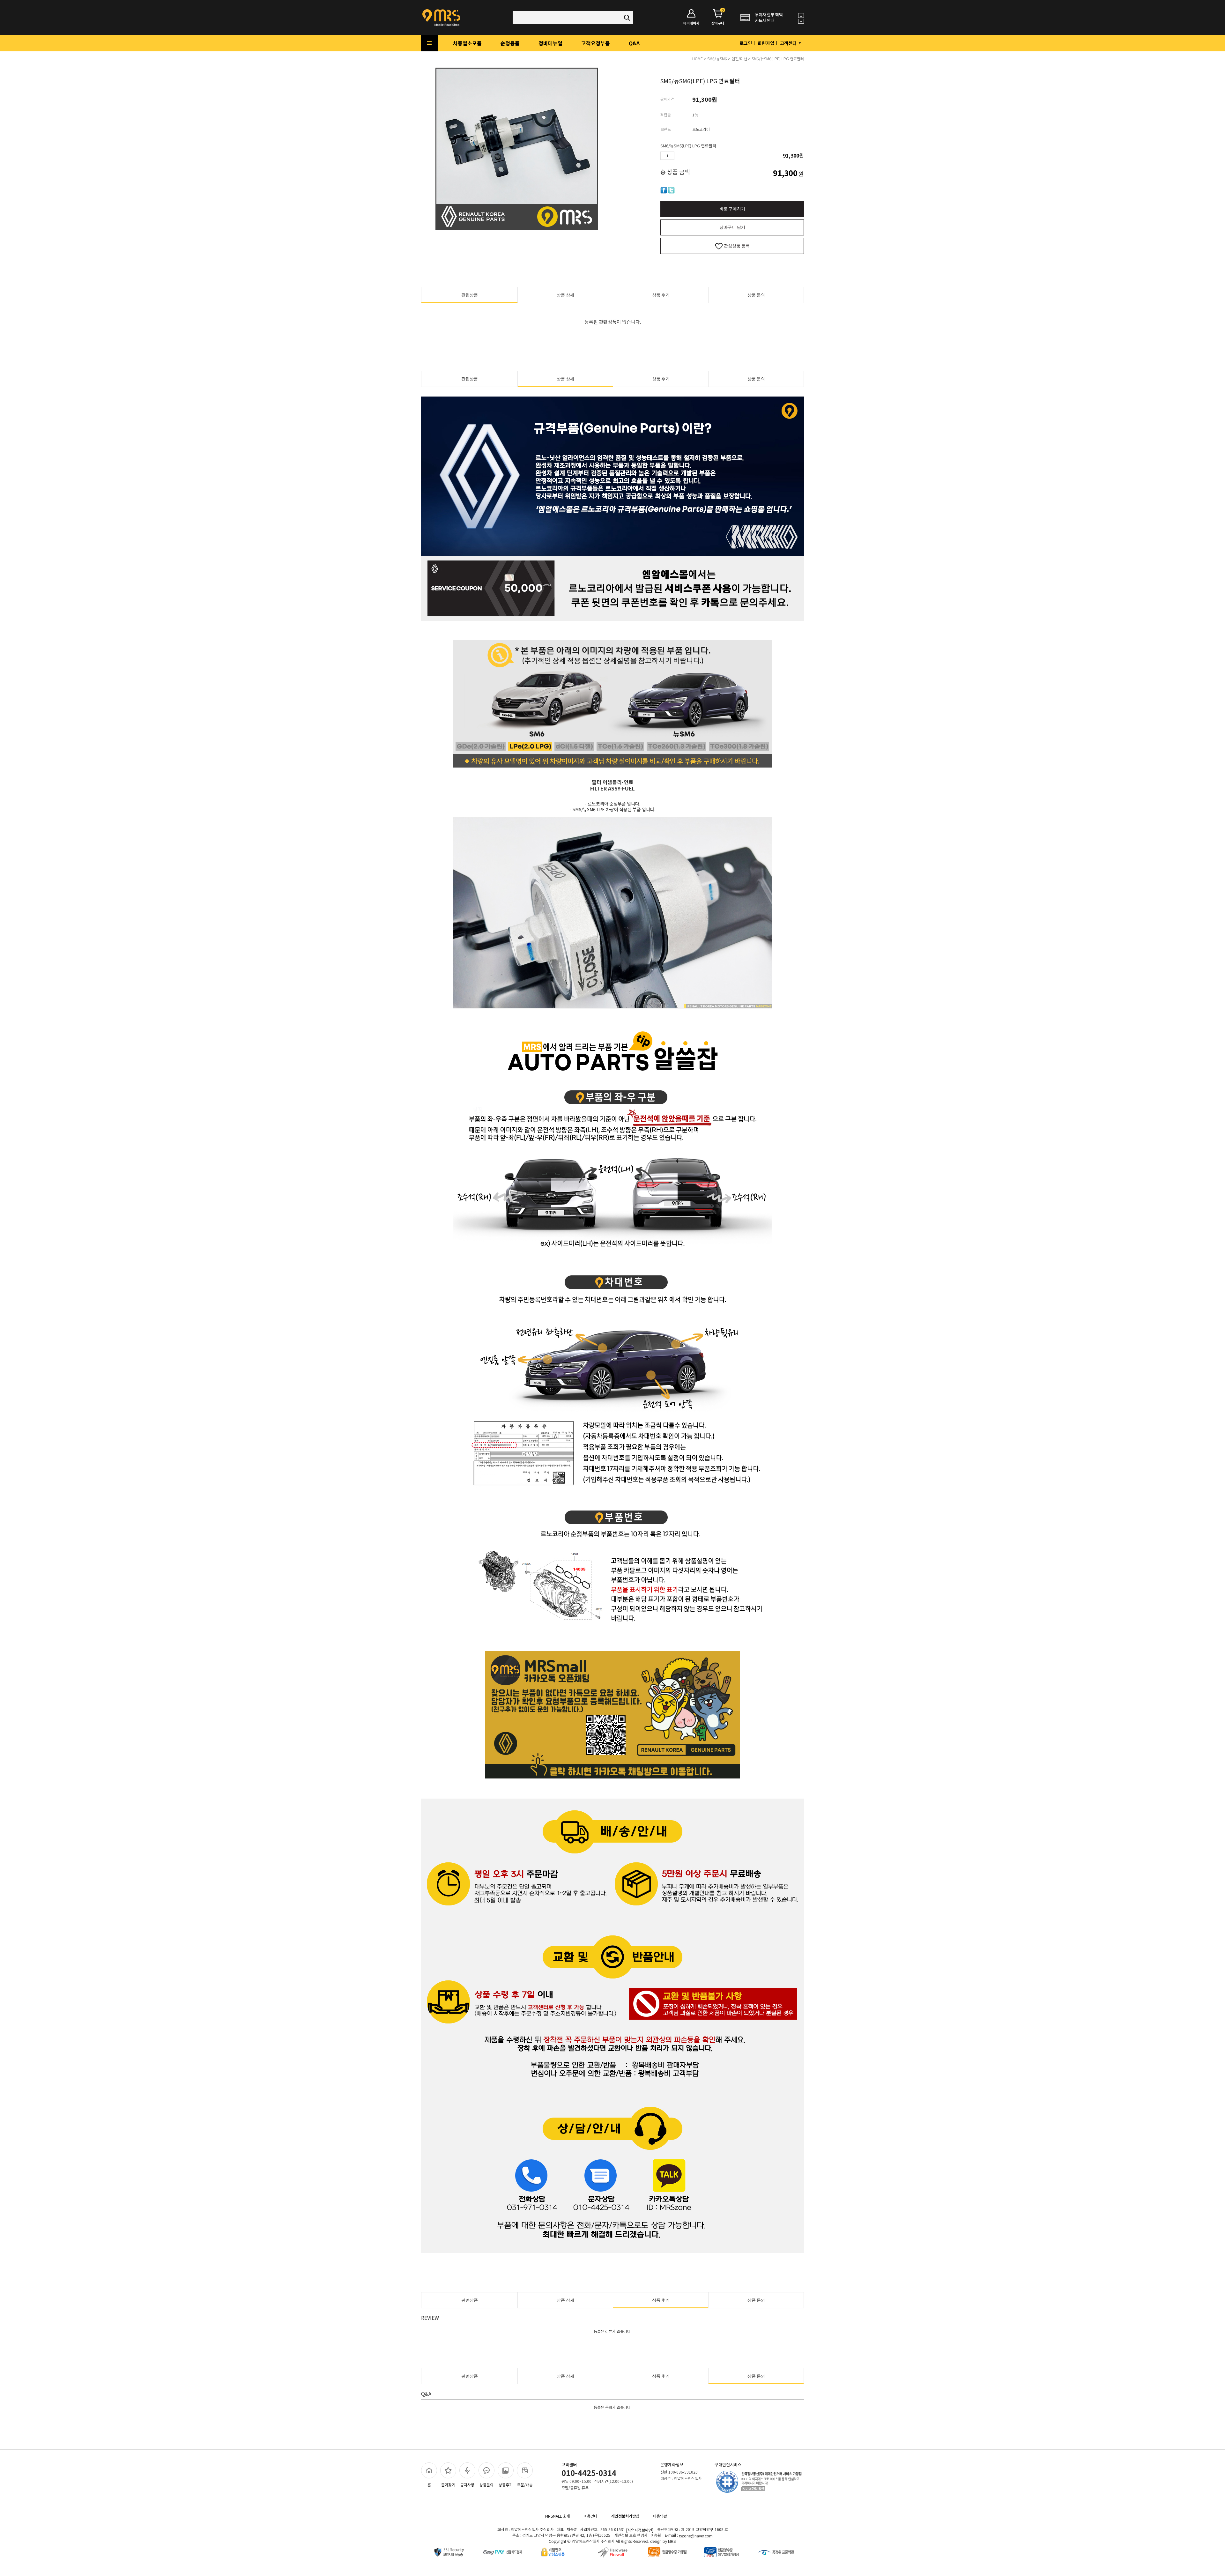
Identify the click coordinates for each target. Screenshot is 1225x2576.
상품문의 (486, 2485)
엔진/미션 (739, 59)
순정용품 (510, 43)
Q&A (634, 43)
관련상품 (470, 295)
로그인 (746, 43)
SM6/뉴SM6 (717, 59)
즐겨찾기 (448, 2485)
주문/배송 (525, 2485)
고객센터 (789, 43)
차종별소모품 (467, 43)
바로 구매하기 (732, 209)
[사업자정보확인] (640, 2530)
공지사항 (467, 2485)
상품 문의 (756, 295)
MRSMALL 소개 (557, 2516)
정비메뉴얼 (550, 43)
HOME (698, 59)
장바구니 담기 (732, 227)
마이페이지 (691, 23)
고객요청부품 (596, 43)
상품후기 (506, 2485)
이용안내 (590, 2516)
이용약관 (660, 2516)
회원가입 (766, 43)
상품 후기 (661, 295)
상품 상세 (565, 295)
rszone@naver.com (696, 2536)
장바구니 (718, 17)
